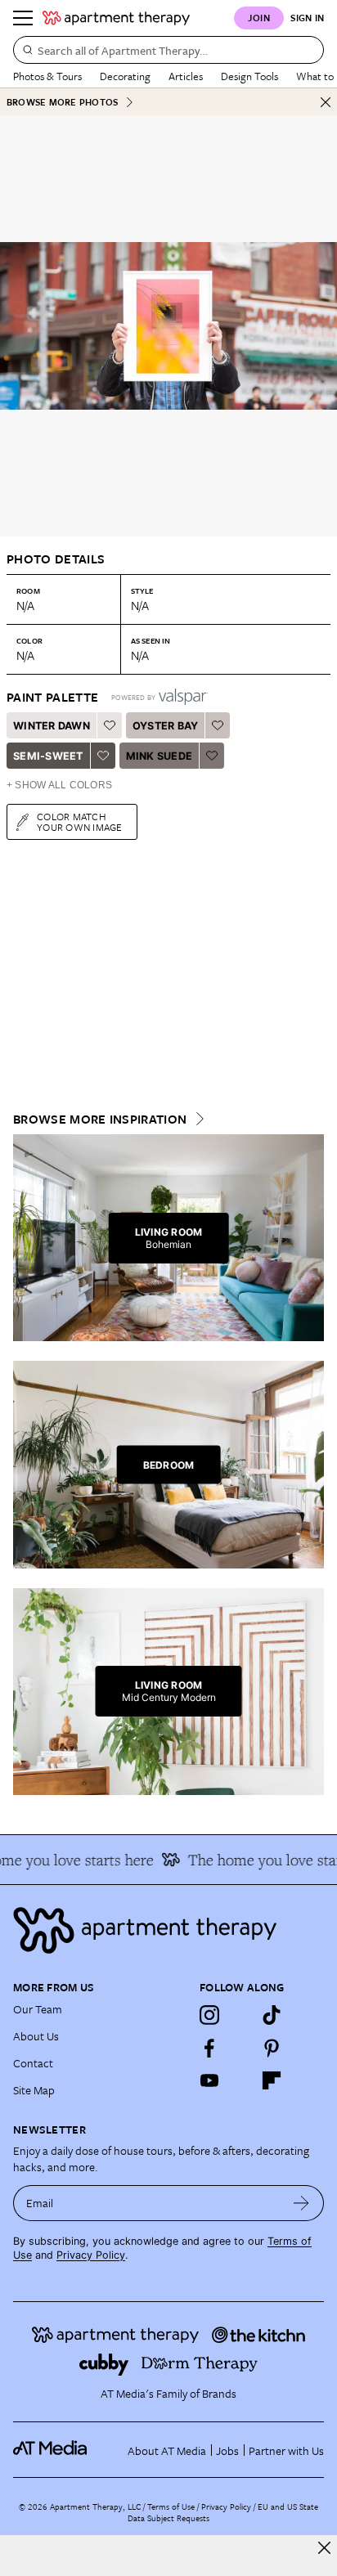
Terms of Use (171, 2506)
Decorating (125, 76)
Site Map (34, 2090)
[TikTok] (272, 2015)
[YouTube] (209, 2080)
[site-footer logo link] (50, 2450)
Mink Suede (160, 756)
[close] (324, 2548)
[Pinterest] (272, 2048)
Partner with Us (286, 2450)
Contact (33, 2063)
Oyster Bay (166, 726)
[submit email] (301, 2203)
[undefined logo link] (116, 18)
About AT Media (167, 2450)
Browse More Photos (62, 102)
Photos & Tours (47, 76)
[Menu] (23, 18)
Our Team (38, 2009)
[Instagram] (209, 2015)
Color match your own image (80, 821)
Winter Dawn (52, 726)
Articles (186, 76)
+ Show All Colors (59, 785)
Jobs (227, 2450)
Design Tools (249, 76)
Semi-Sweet (48, 756)
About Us (36, 2036)
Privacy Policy (91, 2255)
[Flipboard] (272, 2080)
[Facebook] (209, 2048)
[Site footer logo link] (168, 1930)
